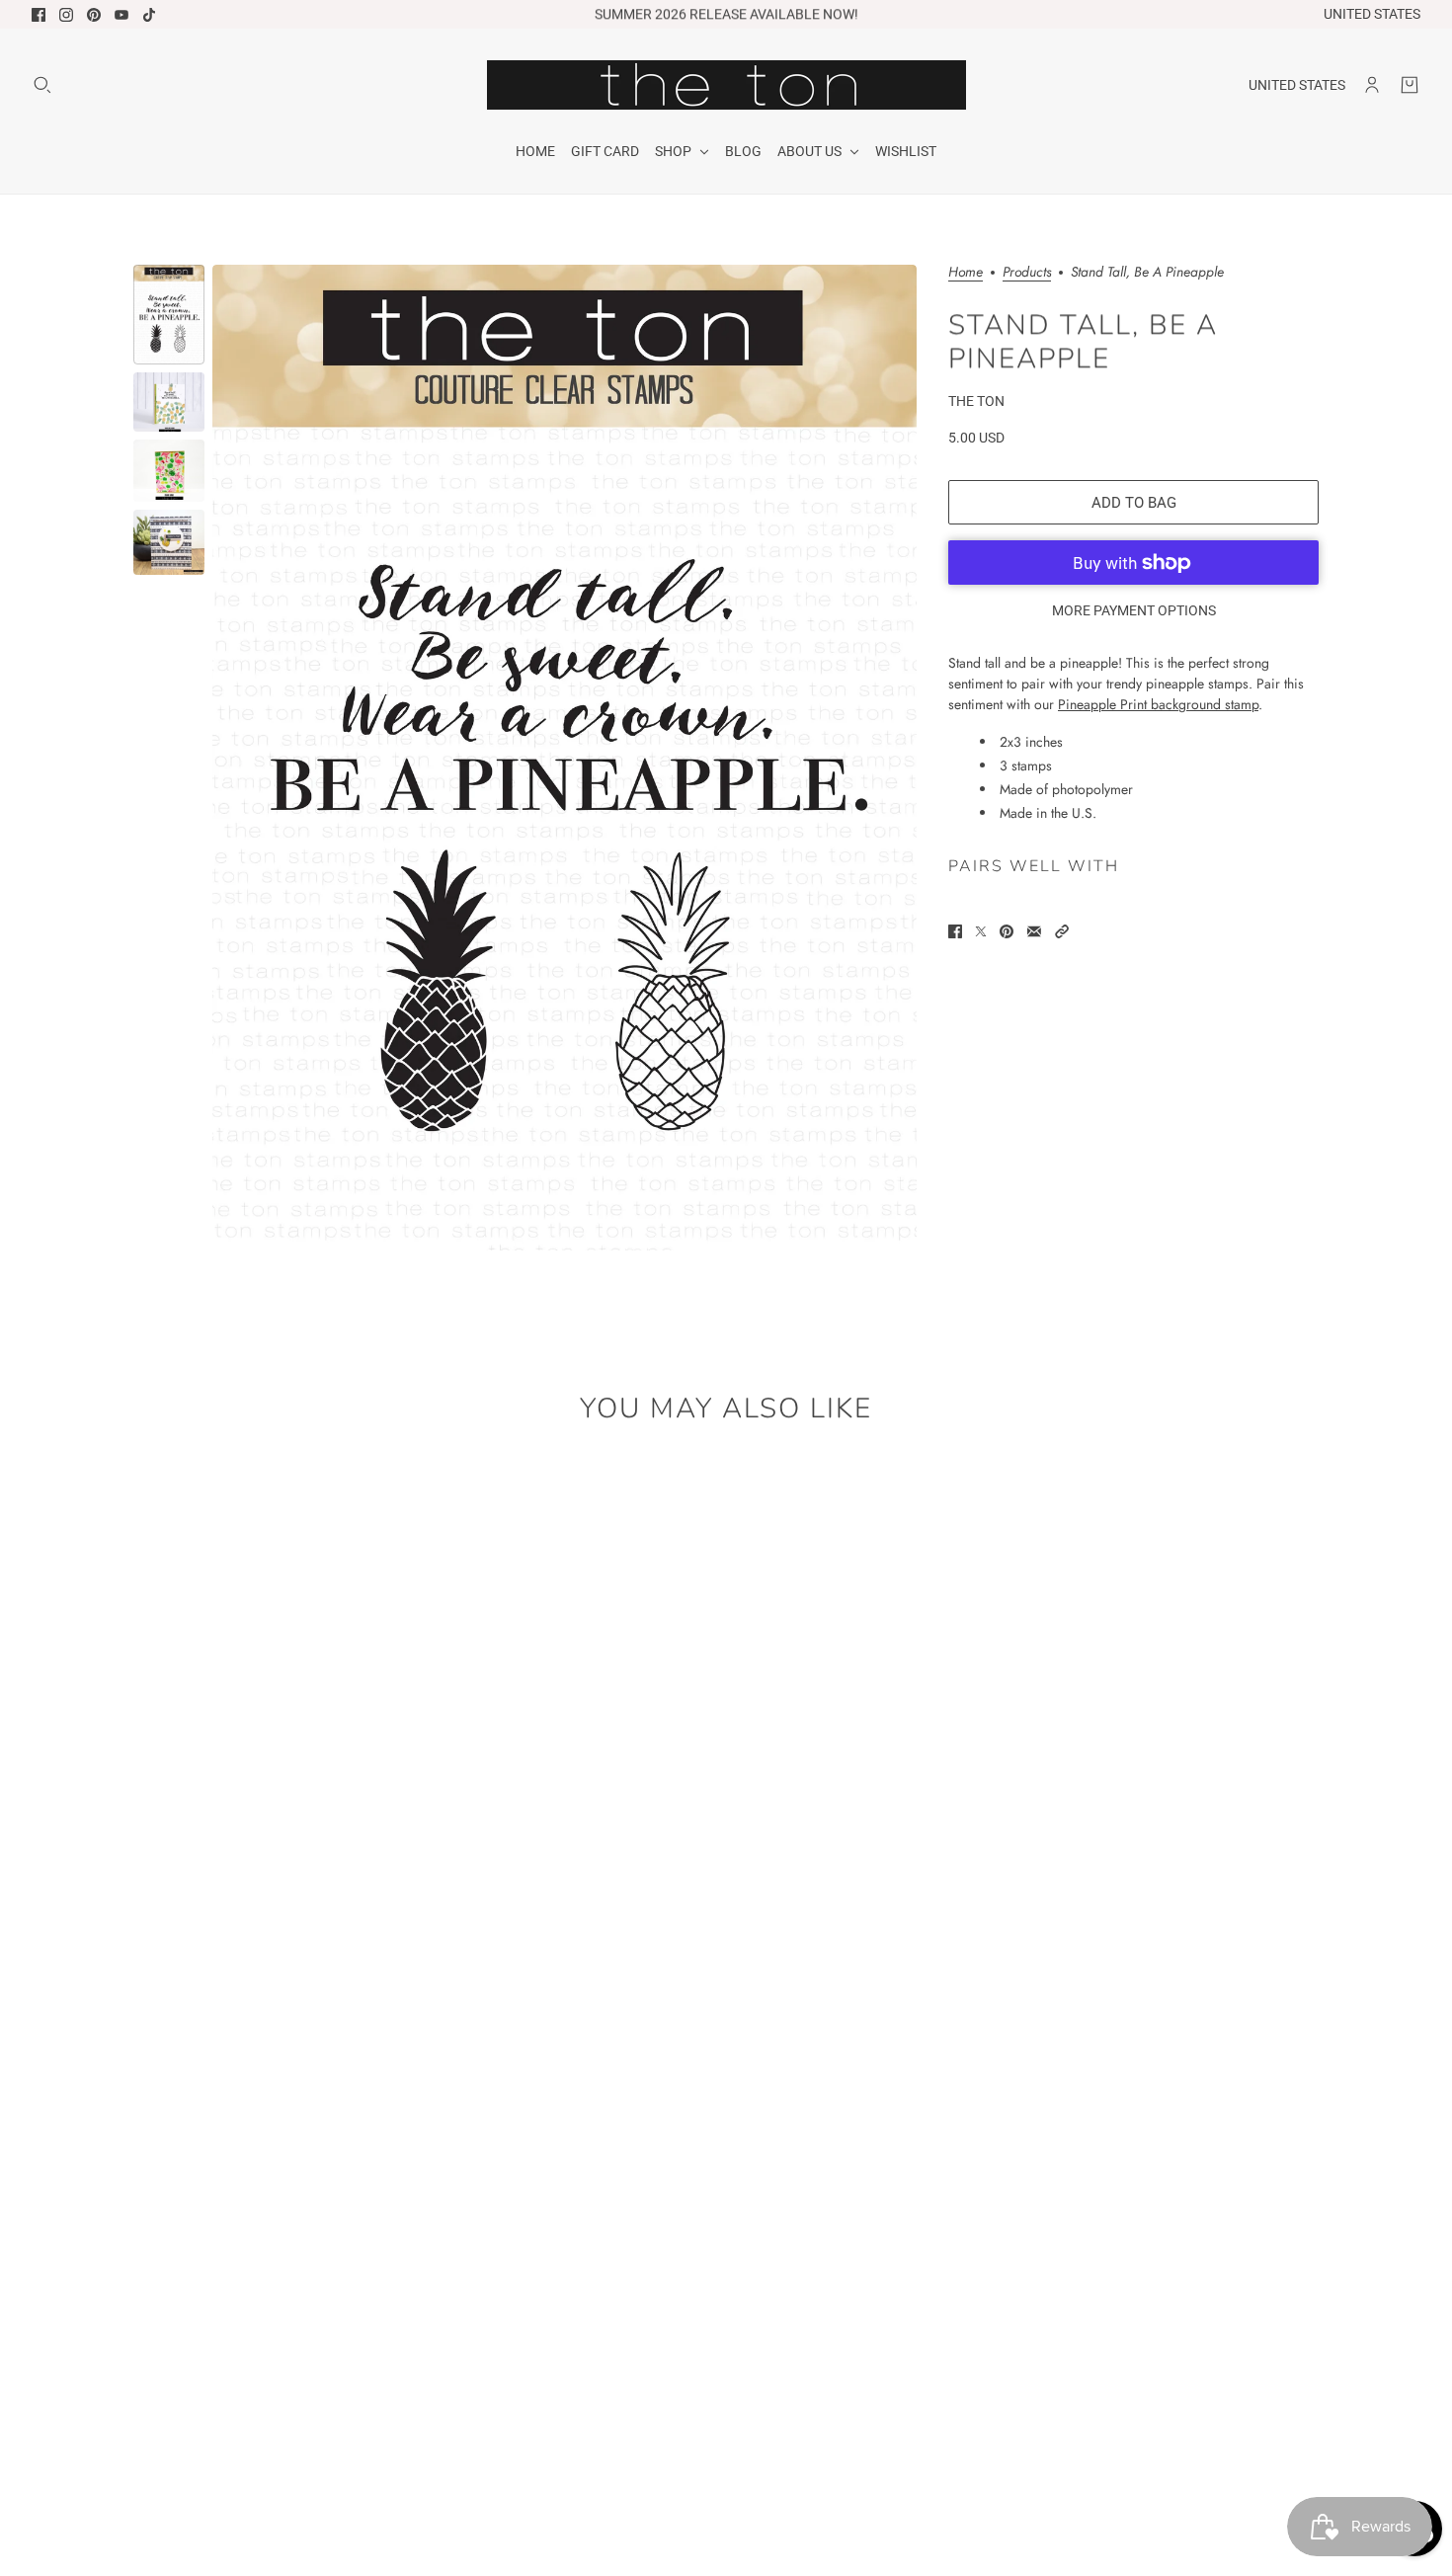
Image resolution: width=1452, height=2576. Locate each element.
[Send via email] (1034, 931)
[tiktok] (149, 15)
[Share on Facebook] (955, 931)
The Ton (976, 401)
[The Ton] (726, 85)
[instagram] (66, 15)
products (1027, 273)
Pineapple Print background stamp (1158, 704)
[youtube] (121, 15)
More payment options (1134, 610)
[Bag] (1410, 85)
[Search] (42, 85)
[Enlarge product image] (565, 758)
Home (966, 273)
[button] (1062, 931)
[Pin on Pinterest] (1007, 931)
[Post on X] (981, 931)
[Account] (1372, 85)
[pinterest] (94, 15)
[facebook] (39, 15)
